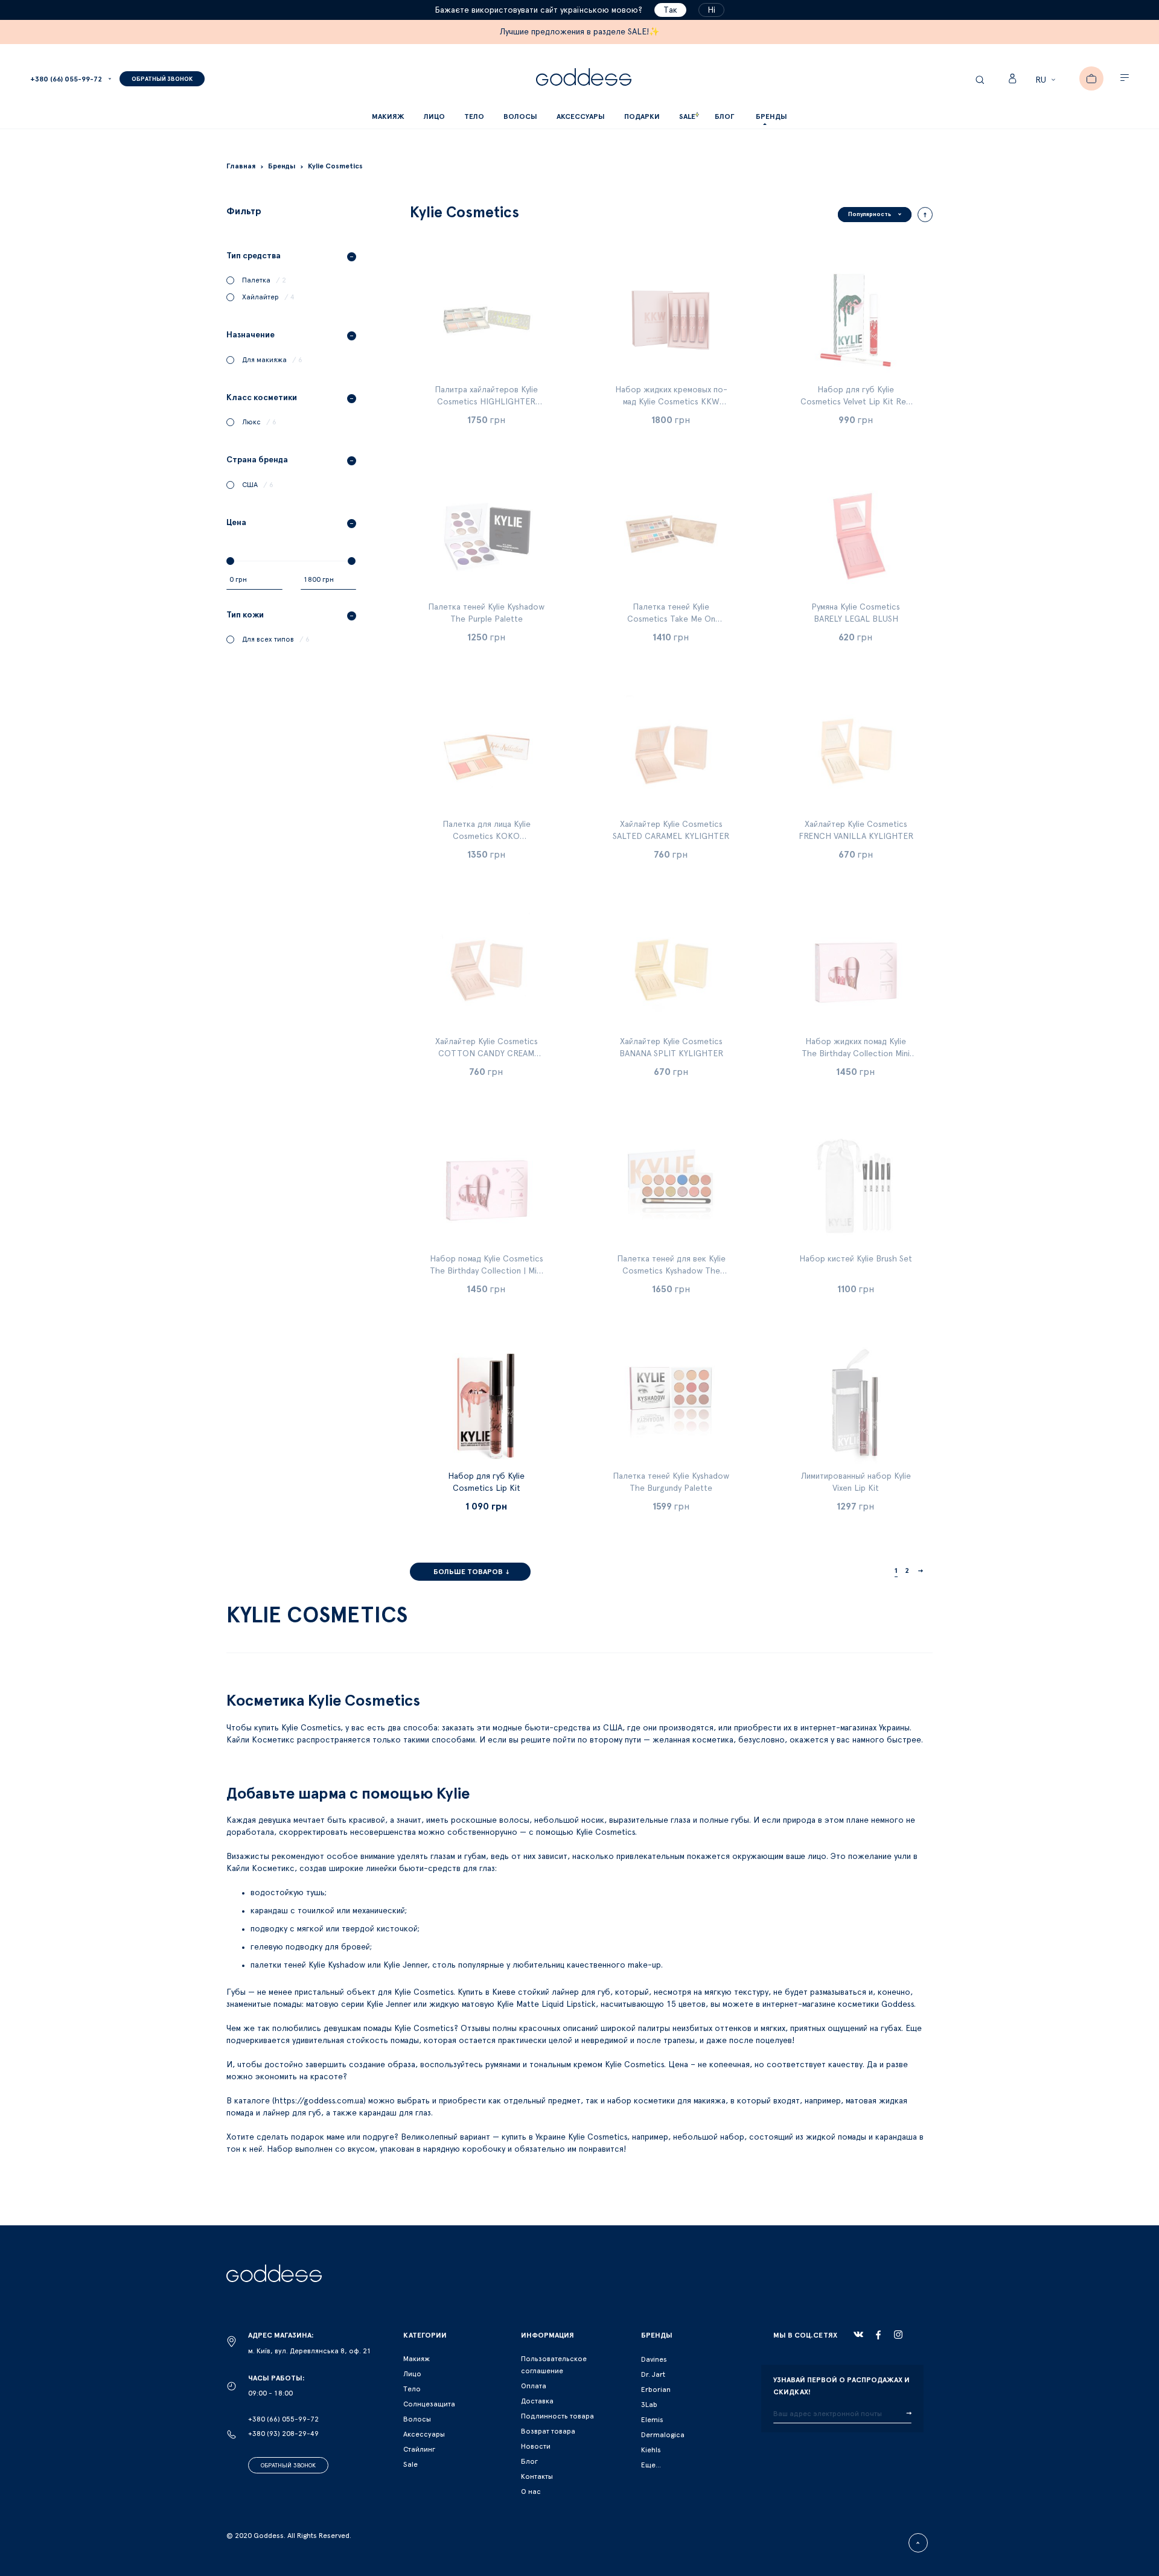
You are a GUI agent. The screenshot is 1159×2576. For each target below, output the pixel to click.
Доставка (537, 2401)
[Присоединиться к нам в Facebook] (878, 2335)
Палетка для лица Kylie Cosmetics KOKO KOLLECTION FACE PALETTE (487, 837)
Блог (529, 2461)
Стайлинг (419, 2449)
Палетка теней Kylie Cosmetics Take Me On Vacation (671, 619)
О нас (531, 2492)
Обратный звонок (288, 2466)
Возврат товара (548, 2431)
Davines (654, 2359)
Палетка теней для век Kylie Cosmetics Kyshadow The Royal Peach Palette (671, 1271)
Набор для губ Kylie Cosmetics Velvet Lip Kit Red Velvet (856, 402)
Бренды (771, 116)
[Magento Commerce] (584, 79)
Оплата (534, 2386)
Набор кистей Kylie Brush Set (856, 1259)
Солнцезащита (429, 2404)
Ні (711, 10)
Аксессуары (424, 2434)
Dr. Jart (653, 2374)
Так (670, 10)
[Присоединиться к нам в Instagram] (898, 2335)
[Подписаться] (909, 2414)
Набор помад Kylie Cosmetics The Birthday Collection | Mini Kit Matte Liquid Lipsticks (487, 1271)
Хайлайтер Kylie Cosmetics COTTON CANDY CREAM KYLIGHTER (487, 1054)
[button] (1047, 80)
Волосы (417, 2419)
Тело (412, 2389)
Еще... (651, 2465)
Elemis (652, 2420)
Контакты (537, 2476)
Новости (536, 2446)
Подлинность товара (557, 2416)
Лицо (412, 2374)
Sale (410, 2464)
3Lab (649, 2405)
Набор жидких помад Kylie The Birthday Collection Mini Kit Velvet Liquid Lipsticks (856, 1054)
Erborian (656, 2389)
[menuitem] (724, 117)
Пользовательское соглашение (554, 2365)
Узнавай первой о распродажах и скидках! (841, 2386)
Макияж (417, 2359)
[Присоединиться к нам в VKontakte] (858, 2335)
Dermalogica (663, 2435)
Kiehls (651, 2450)
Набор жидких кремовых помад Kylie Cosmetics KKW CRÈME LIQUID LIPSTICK (671, 402)
